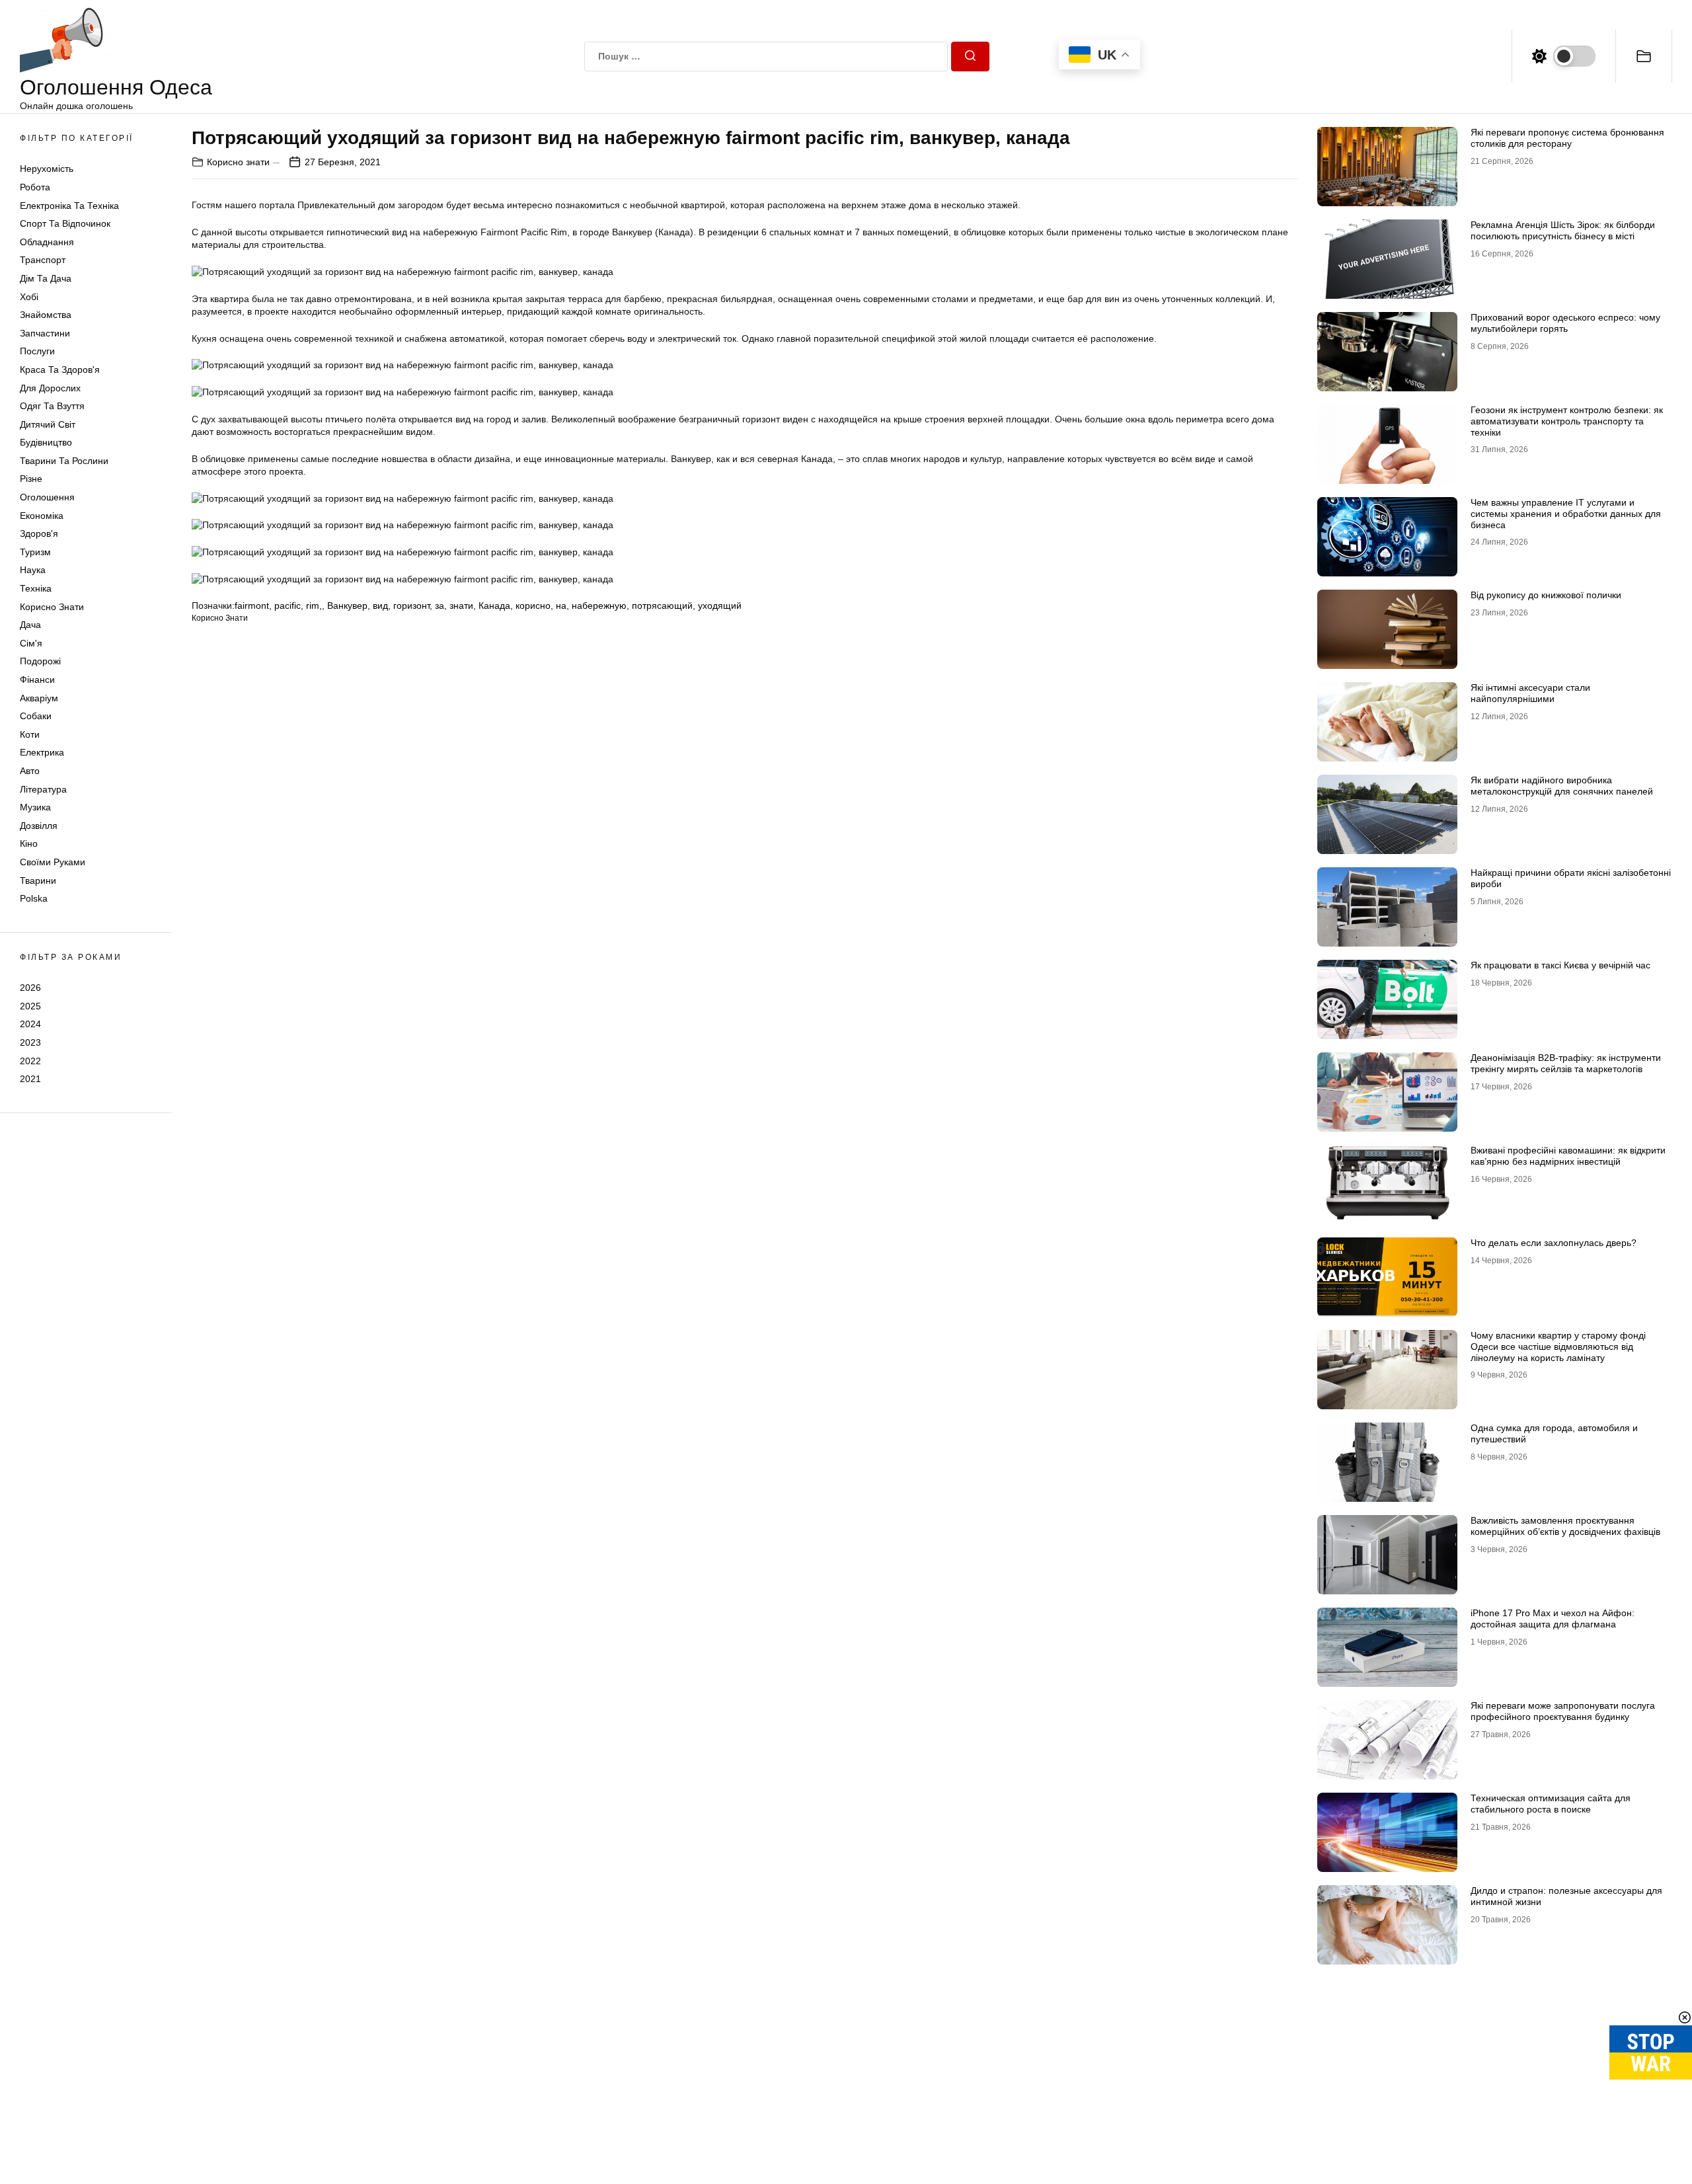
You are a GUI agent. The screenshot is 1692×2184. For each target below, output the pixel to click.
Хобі (29, 297)
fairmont (252, 605)
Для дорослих (50, 388)
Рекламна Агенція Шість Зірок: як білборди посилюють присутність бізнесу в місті (1563, 230)
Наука (33, 570)
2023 (30, 1042)
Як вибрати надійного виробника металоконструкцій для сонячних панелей (1562, 786)
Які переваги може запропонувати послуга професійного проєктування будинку (1563, 1711)
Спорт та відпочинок (65, 223)
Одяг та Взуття (52, 406)
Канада (494, 605)
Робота (35, 187)
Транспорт (43, 260)
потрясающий (662, 605)
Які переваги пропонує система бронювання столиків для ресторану (1567, 138)
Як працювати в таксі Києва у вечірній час (1560, 965)
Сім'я (31, 643)
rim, (314, 605)
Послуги (37, 351)
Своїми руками (53, 862)
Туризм (35, 552)
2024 (30, 1024)
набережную (599, 605)
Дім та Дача (46, 278)
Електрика (42, 752)
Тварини (38, 880)
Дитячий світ (48, 424)
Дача (30, 625)
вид (380, 605)
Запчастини (45, 333)
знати (461, 605)
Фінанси (37, 680)
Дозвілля (39, 826)
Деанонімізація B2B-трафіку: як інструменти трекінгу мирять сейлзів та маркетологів (1566, 1063)
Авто (30, 771)
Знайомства (46, 315)
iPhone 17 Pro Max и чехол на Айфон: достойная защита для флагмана (1553, 1618)
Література (43, 789)
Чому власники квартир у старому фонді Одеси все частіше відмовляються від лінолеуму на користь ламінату (1558, 1346)
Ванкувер (347, 605)
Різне (31, 479)
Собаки (36, 716)
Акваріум (39, 698)
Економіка (42, 516)
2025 (30, 1006)
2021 (30, 1079)
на (561, 605)
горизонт (411, 605)
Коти (30, 734)
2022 (30, 1060)
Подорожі (40, 661)
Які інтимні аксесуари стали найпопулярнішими (1530, 693)
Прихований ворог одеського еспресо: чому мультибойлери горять (1565, 323)
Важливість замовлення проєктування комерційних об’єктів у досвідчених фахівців (1565, 1526)
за (440, 605)
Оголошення (47, 497)
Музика (35, 807)
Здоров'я (39, 533)
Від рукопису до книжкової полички (1546, 595)
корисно (533, 605)
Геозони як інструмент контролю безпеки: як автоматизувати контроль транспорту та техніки (1567, 421)
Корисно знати (52, 607)
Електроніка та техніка (69, 206)
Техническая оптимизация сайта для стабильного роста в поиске (1551, 1804)
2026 (30, 988)
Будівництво (46, 442)
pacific (288, 605)
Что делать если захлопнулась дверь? (1554, 1243)
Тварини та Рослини (64, 461)
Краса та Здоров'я (60, 370)
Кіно (29, 843)
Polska (34, 898)
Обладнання (47, 242)
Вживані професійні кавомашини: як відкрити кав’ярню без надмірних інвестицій (1568, 1156)
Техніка (36, 588)
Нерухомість (47, 169)
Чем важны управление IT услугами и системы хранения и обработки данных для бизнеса (1566, 514)
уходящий (720, 605)
